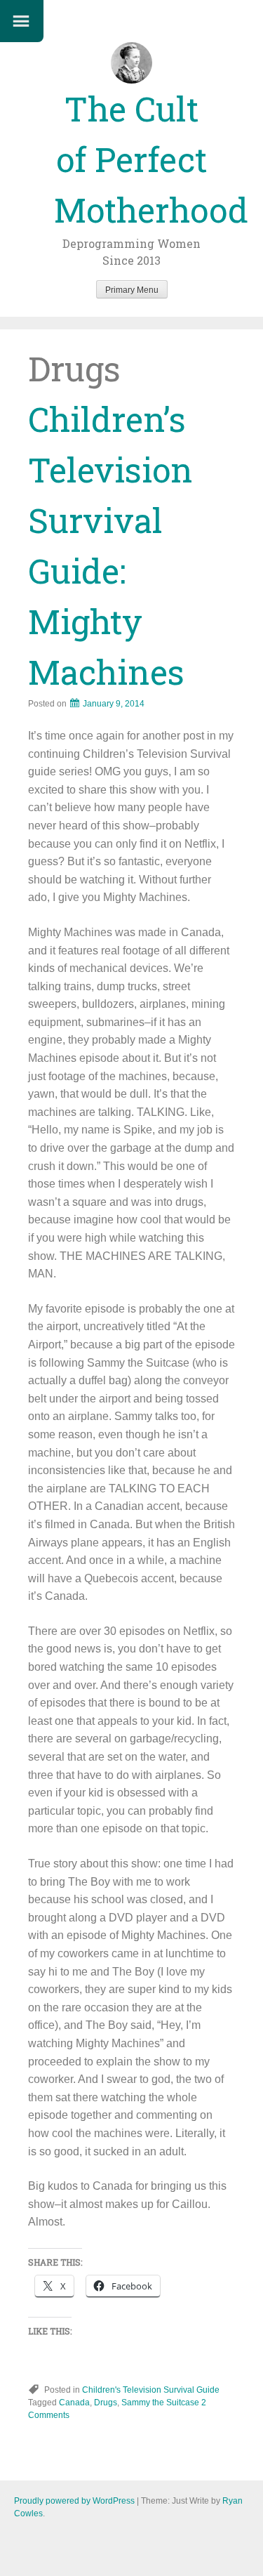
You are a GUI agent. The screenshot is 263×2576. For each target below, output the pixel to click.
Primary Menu (132, 290)
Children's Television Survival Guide (151, 2390)
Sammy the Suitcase (160, 2403)
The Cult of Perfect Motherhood (151, 159)
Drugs (106, 2403)
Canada (74, 2403)
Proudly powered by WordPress (74, 2501)
